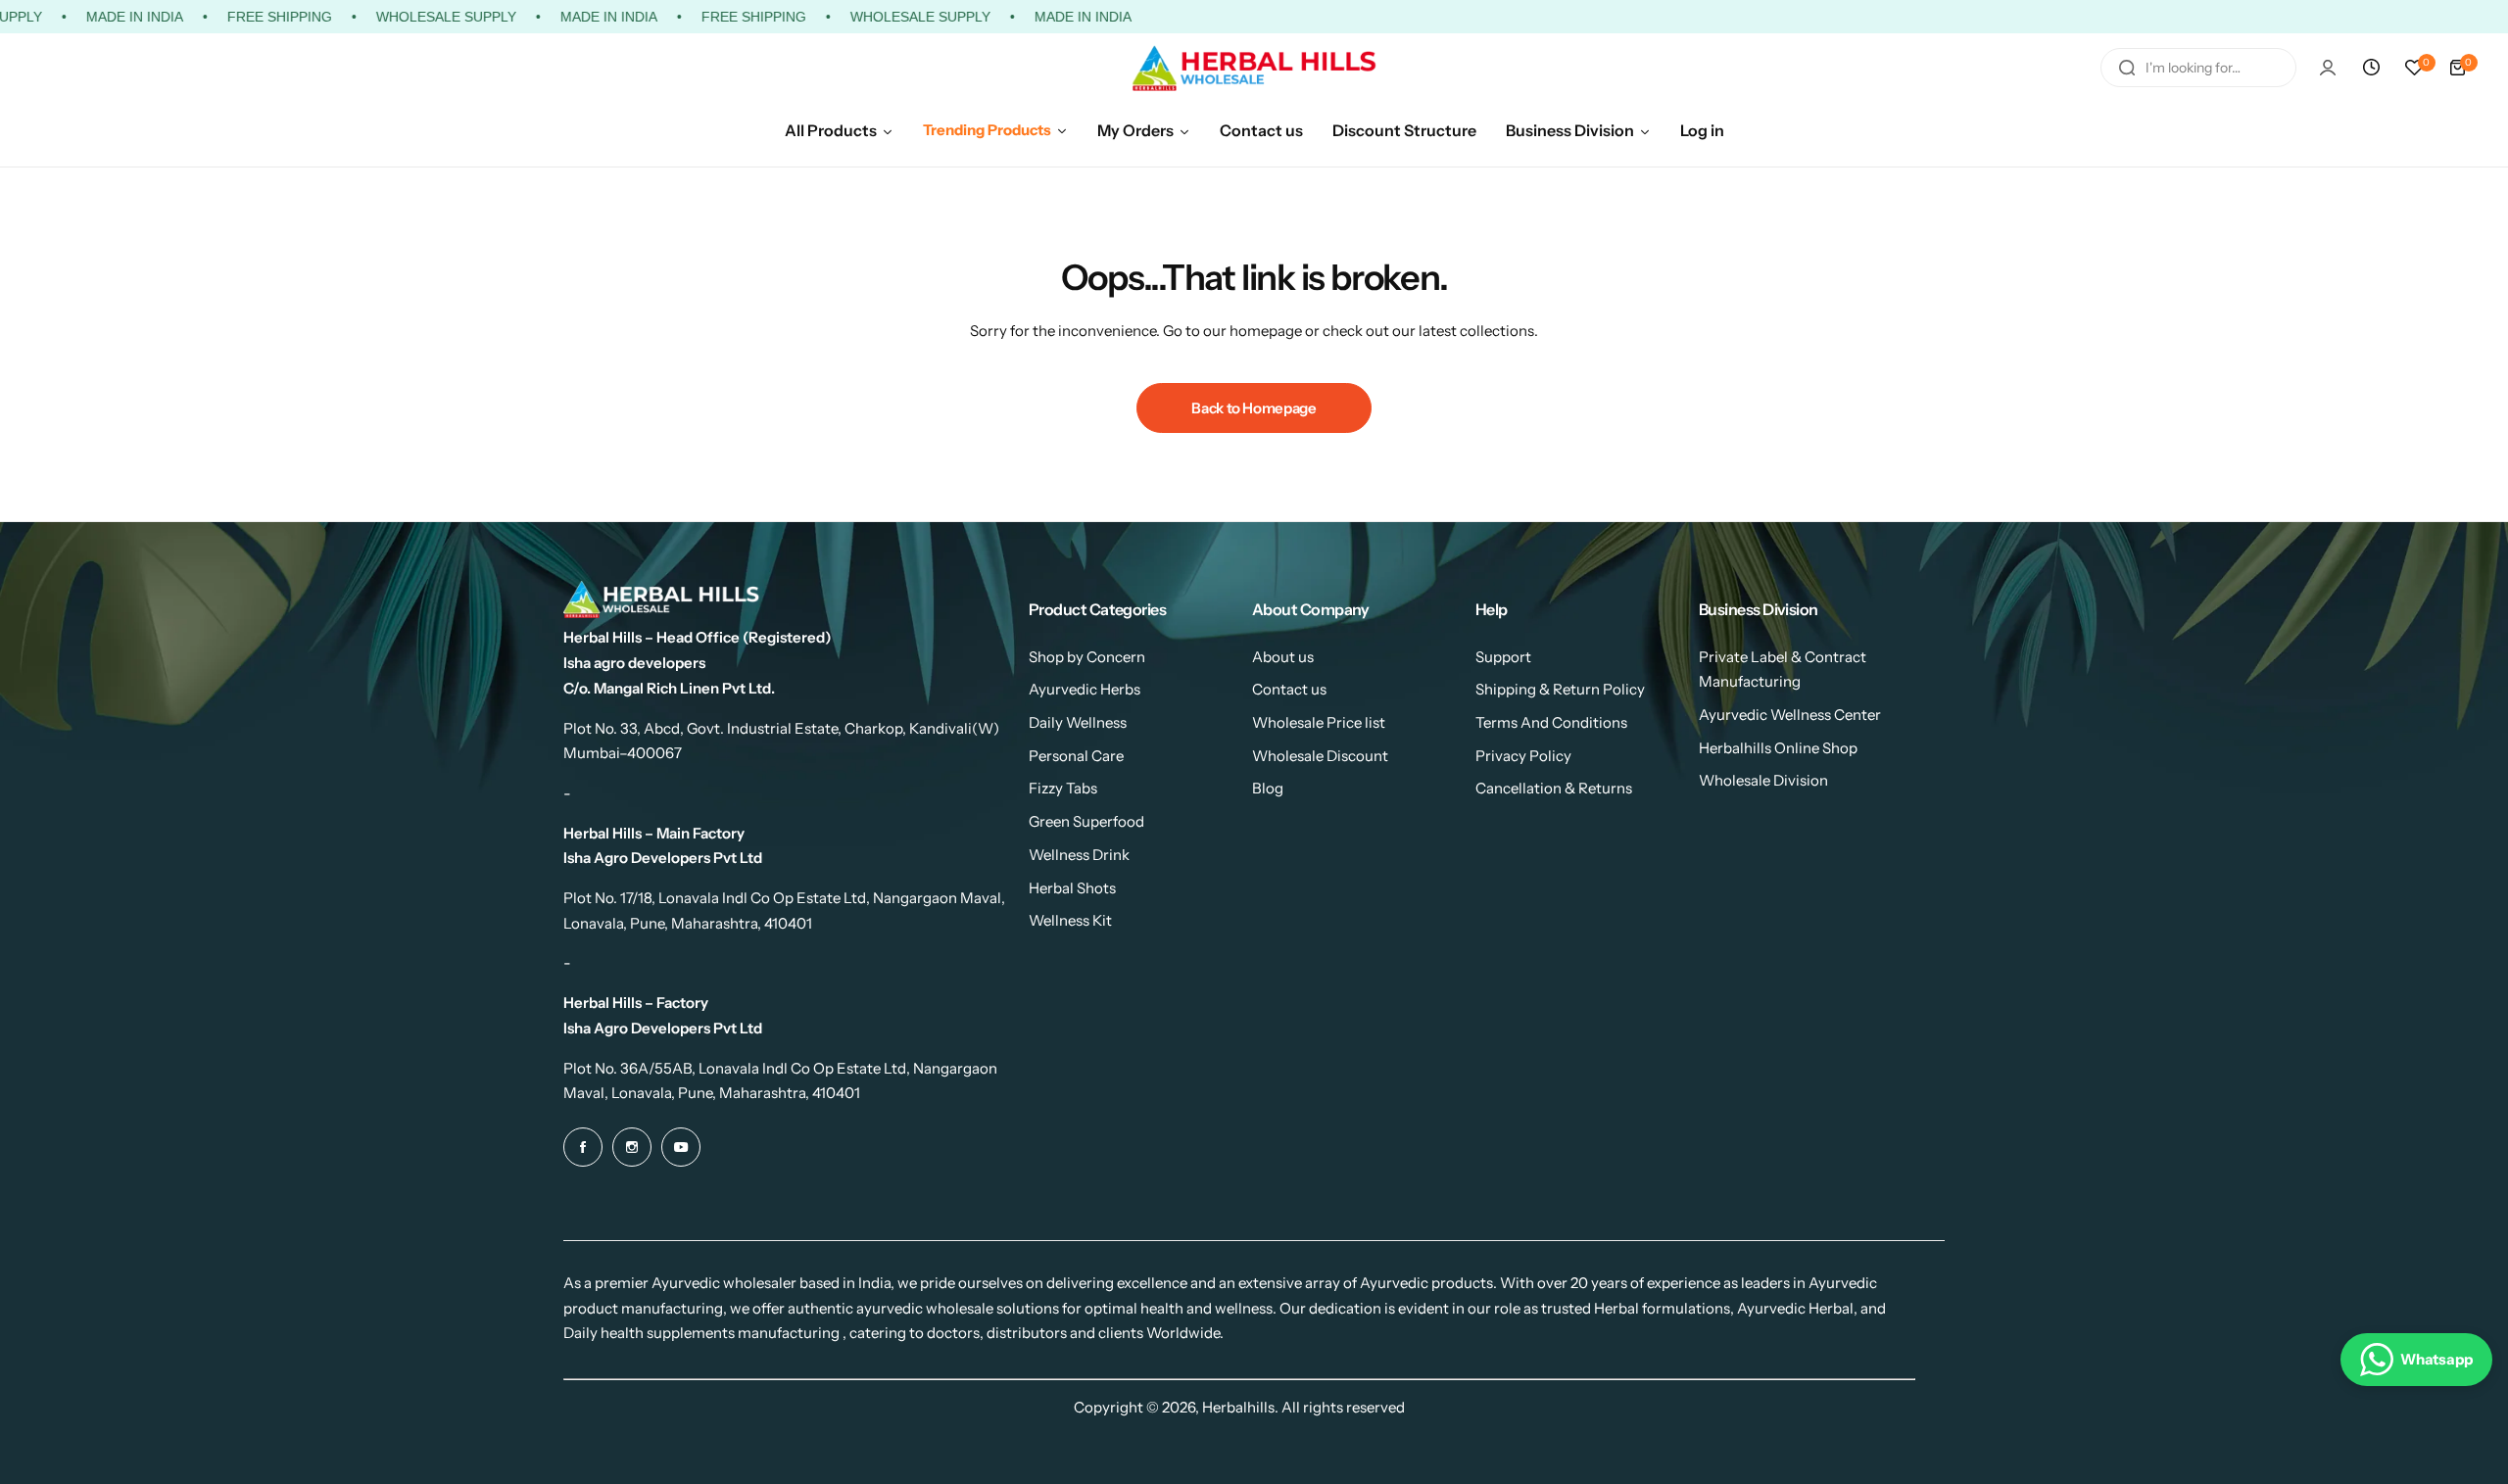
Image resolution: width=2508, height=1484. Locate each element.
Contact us (1289, 689)
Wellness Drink (1079, 855)
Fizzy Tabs (1063, 788)
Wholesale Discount (1320, 756)
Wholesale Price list (1319, 722)
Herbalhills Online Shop (1778, 748)
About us (1283, 657)
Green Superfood (1086, 821)
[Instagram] (632, 1147)
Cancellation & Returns (1554, 788)
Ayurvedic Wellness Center (1790, 715)
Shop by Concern (1087, 657)
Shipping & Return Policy (1560, 689)
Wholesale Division (1763, 780)
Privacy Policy (1523, 756)
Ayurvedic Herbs (1085, 689)
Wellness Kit (1070, 920)
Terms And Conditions (1551, 722)
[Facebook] (583, 1147)
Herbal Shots (1072, 888)
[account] (2328, 68)
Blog (1268, 788)
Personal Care (1076, 756)
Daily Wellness (1078, 722)
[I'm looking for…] (2127, 68)
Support (1503, 657)
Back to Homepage (1254, 408)
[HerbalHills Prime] (1254, 68)
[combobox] (2198, 68)
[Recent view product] (2371, 68)
